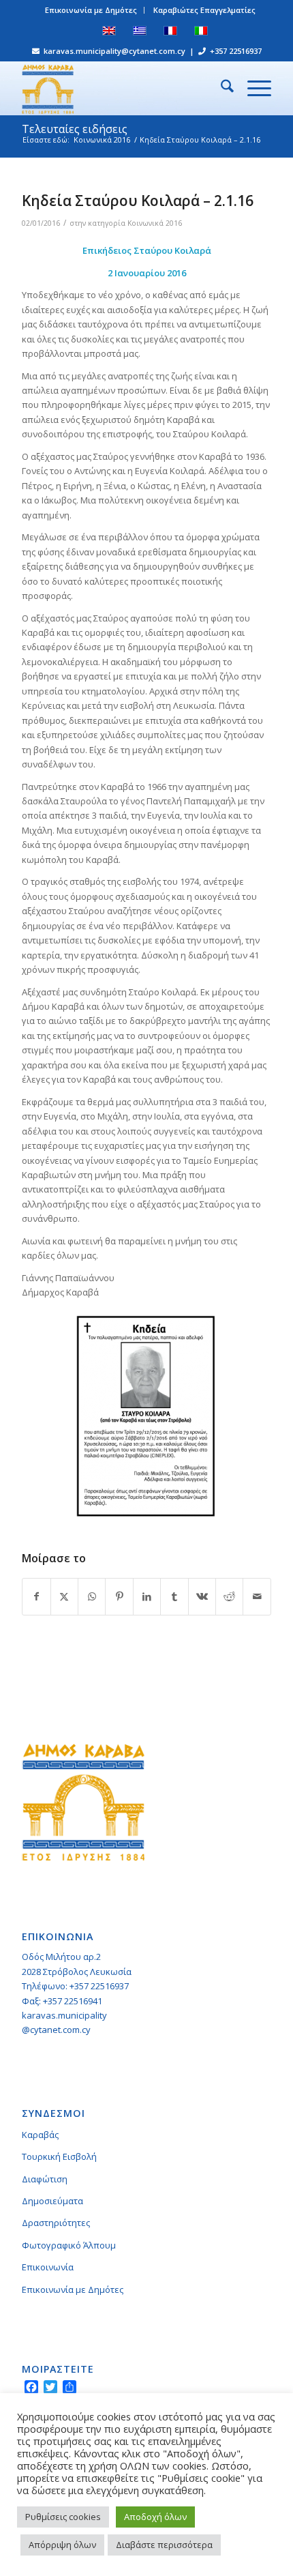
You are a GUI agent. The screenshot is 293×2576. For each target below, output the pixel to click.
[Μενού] (252, 88)
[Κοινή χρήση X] (64, 1596)
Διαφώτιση (45, 2179)
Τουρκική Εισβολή (59, 2156)
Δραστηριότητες (56, 2223)
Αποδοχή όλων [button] (155, 2517)
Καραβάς (40, 2135)
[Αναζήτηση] (220, 88)
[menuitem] (91, 10)
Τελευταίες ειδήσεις (75, 129)
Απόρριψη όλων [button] (62, 2545)
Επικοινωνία (48, 2267)
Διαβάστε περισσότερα (164, 2545)
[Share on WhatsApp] (92, 1596)
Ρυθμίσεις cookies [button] (63, 2517)
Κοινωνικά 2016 (155, 223)
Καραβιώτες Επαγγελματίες (204, 10)
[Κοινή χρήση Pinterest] (119, 1596)
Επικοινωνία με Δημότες (91, 10)
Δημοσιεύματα (52, 2201)
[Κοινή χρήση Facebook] (36, 1596)
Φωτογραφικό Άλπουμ (69, 2245)
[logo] (121, 88)
